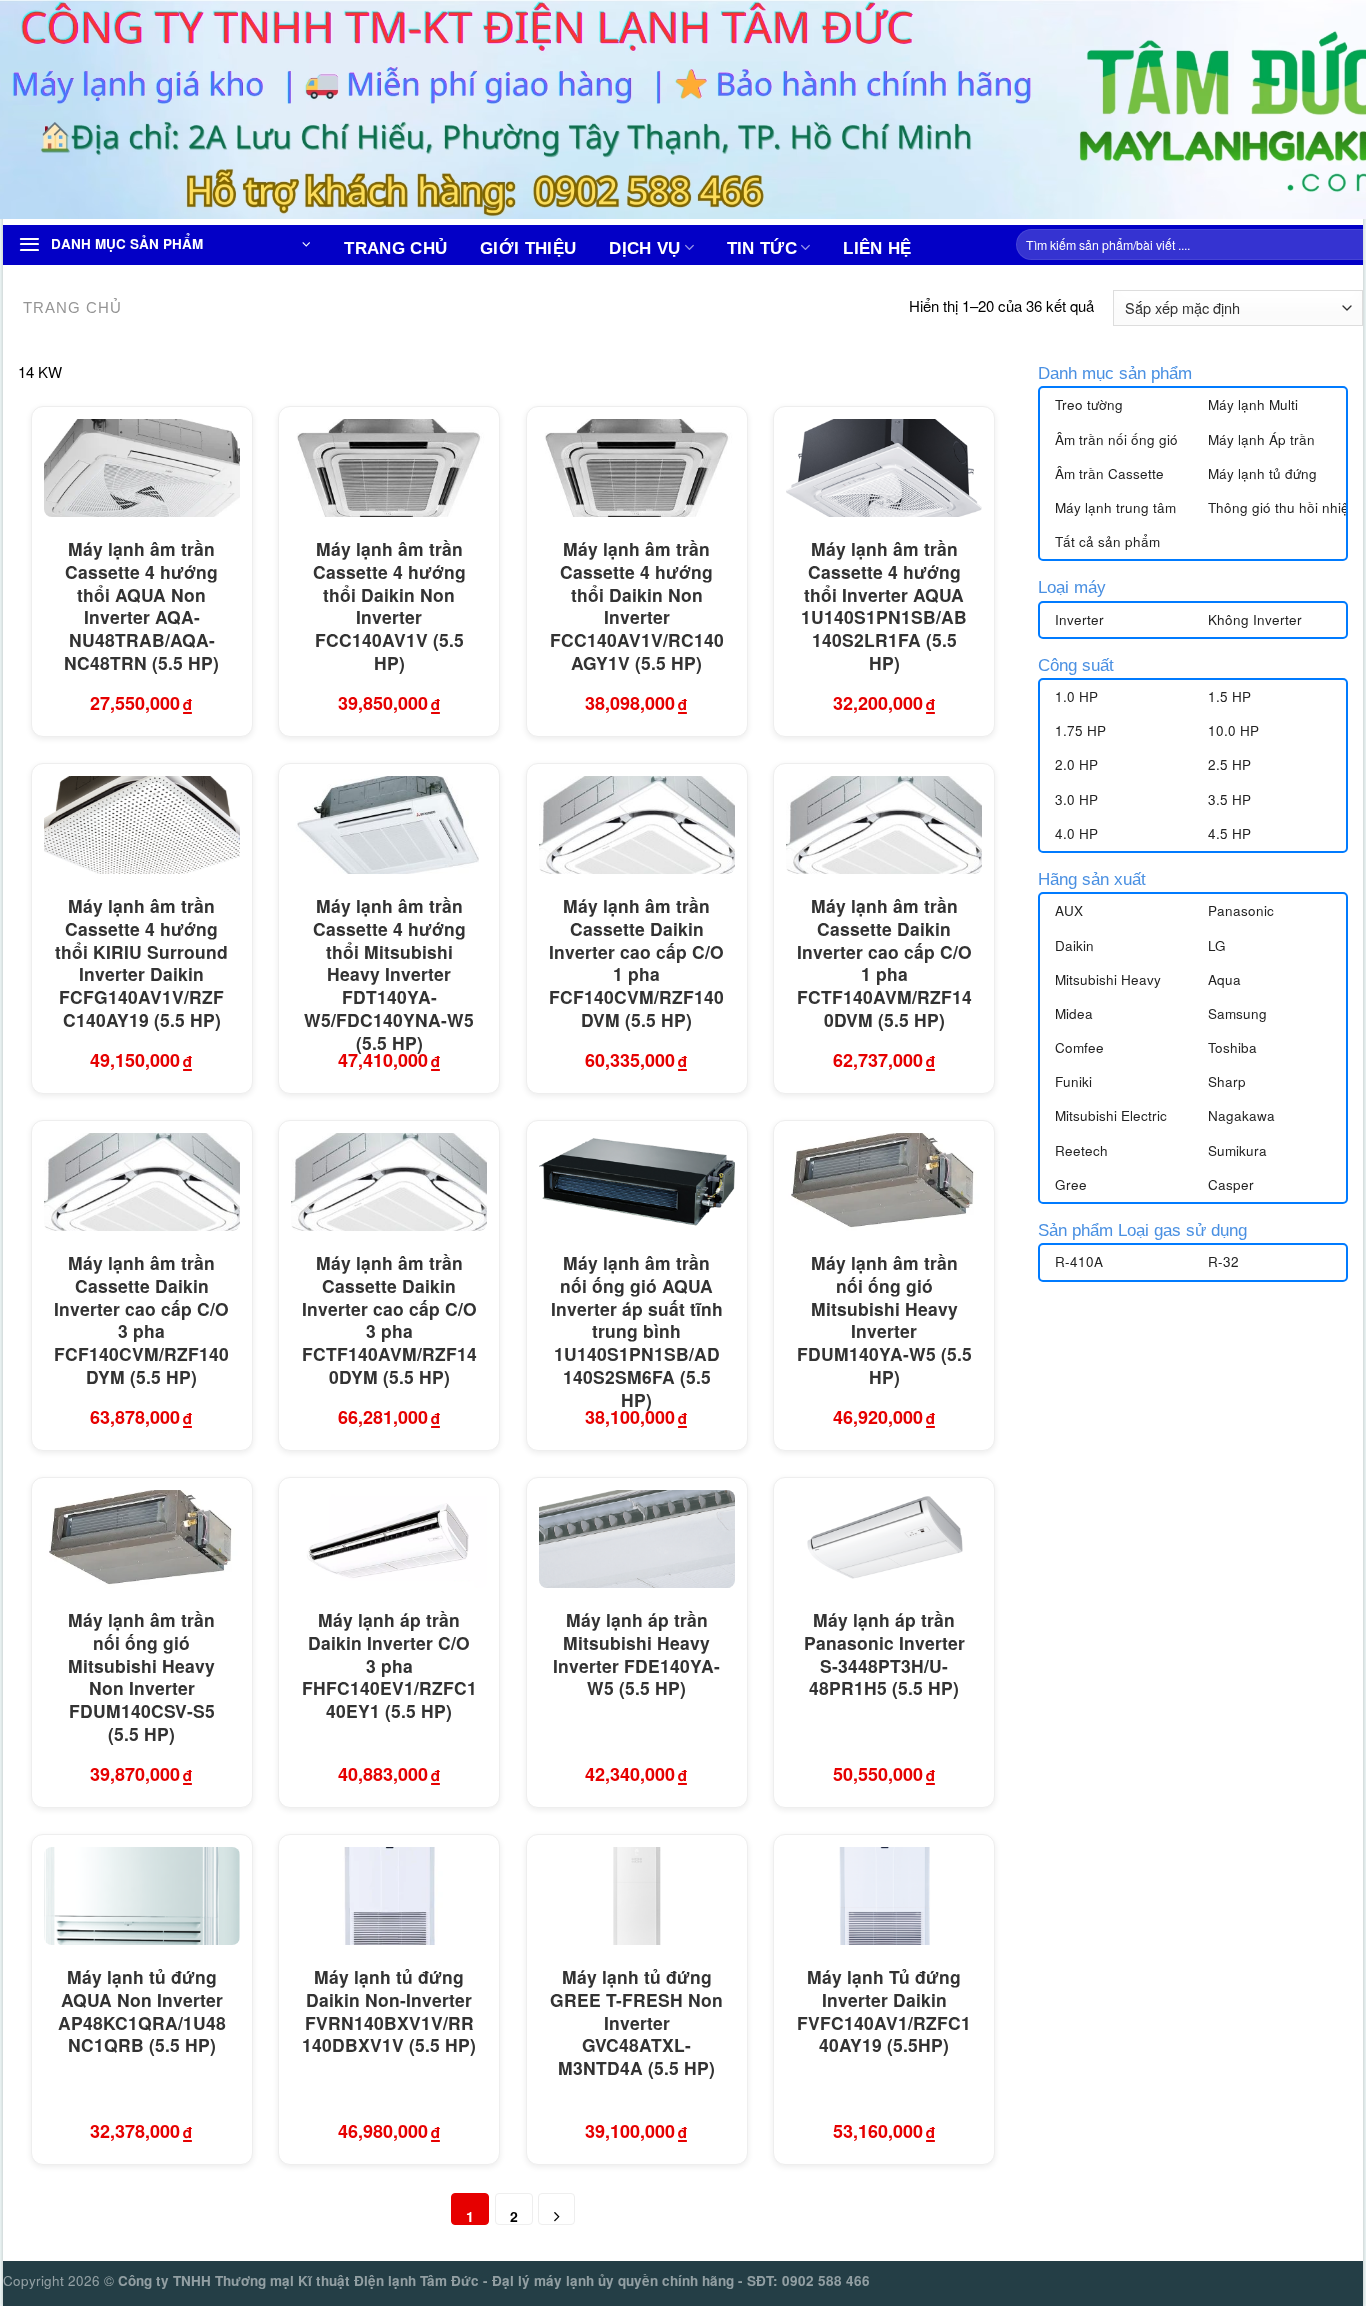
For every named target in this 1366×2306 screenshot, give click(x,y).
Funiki (1073, 1081)
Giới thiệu (528, 248)
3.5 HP (1229, 799)
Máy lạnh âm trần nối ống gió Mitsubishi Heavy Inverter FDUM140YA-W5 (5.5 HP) (884, 1320)
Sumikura (1237, 1150)
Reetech (1081, 1150)
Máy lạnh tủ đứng (1262, 473)
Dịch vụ (644, 248)
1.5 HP (1229, 696)
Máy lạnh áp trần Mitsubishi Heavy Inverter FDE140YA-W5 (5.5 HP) (636, 1654)
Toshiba (1232, 1047)
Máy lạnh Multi (1253, 404)
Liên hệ (877, 248)
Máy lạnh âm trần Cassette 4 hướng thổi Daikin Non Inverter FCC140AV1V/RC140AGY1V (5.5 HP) (637, 606)
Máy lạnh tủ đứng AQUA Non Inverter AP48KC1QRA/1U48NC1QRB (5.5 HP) (142, 2011)
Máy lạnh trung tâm (1115, 507)
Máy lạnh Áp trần (1261, 439)
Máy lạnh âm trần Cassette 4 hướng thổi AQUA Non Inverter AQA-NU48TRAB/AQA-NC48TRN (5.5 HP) (141, 606)
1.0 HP (1076, 696)
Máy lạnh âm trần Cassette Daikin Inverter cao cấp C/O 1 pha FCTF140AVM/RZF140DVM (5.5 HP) (884, 963)
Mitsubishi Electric (1111, 1115)
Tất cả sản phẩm (1107, 541)
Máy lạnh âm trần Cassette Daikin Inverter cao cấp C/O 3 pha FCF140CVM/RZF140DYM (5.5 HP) (141, 1320)
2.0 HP (1076, 764)
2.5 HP (1229, 764)
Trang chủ (395, 248)
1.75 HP (1080, 730)
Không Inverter (1255, 619)
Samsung (1237, 1013)
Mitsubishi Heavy (1108, 979)
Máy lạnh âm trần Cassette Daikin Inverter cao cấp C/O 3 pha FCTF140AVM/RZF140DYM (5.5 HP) (389, 1320)
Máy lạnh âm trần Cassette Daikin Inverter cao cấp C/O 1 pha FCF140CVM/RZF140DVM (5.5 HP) (636, 963)
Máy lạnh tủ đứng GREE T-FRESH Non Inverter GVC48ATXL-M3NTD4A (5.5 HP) (636, 2023)
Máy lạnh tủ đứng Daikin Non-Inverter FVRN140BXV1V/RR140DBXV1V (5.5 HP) (389, 2011)
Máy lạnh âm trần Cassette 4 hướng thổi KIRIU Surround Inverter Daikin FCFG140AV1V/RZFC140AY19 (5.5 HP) (141, 963)
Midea (1074, 1013)
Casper (1231, 1184)
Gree (1071, 1184)
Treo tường (1089, 404)
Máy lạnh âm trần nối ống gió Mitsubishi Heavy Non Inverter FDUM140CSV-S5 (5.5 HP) (141, 1677)
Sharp (1227, 1081)
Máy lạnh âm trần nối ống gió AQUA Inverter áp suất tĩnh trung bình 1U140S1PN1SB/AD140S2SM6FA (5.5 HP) (637, 1331)
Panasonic (1241, 910)
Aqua (1224, 979)
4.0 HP (1076, 833)
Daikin (1074, 945)
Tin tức (762, 248)
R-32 (1223, 1261)
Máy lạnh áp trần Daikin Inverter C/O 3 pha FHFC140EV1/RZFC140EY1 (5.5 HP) (389, 1666)
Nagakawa (1241, 1115)
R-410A (1079, 1261)
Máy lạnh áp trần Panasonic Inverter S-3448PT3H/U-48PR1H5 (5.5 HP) (884, 1654)
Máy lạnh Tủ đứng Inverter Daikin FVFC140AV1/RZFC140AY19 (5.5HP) (884, 2011)
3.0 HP (1076, 799)
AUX (1069, 910)
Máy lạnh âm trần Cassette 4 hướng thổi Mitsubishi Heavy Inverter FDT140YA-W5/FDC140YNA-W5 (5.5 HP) (389, 974)
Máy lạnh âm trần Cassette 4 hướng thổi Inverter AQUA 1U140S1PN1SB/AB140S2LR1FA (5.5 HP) (884, 606)
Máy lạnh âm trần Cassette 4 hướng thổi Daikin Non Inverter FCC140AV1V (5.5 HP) (389, 606)
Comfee (1079, 1047)
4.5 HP (1229, 833)
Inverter (1079, 619)
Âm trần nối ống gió (1116, 439)
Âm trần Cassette (1109, 473)
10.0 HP (1233, 730)
